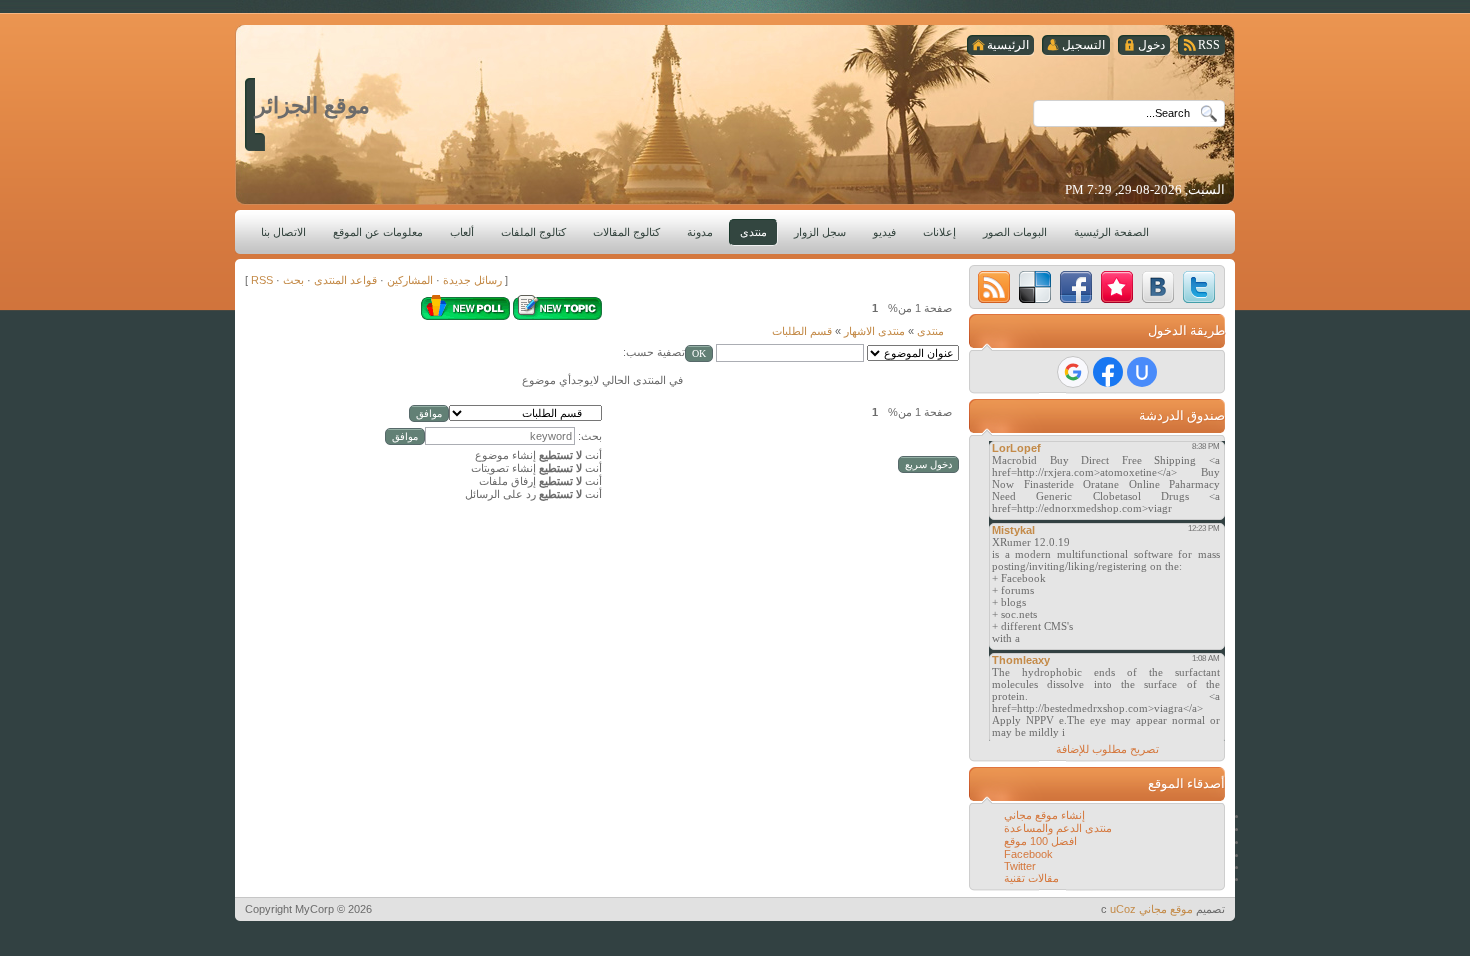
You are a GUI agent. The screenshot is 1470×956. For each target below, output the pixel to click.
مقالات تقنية (1031, 878)
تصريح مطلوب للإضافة (1107, 749)
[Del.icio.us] (1035, 287)
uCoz (1123, 909)
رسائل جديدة (472, 280)
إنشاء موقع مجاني (1044, 815)
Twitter (1020, 866)
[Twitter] (1199, 287)
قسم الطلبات (802, 331)
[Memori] (1117, 287)
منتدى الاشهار (874, 331)
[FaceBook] (1076, 287)
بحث (293, 280)
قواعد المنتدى (345, 280)
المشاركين (410, 280)
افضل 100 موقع (1040, 841)
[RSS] (994, 287)
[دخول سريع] (1142, 372)
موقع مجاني (1166, 909)
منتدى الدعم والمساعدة (1058, 828)
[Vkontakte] (1158, 287)
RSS (262, 280)
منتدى (930, 331)
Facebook (1028, 854)
